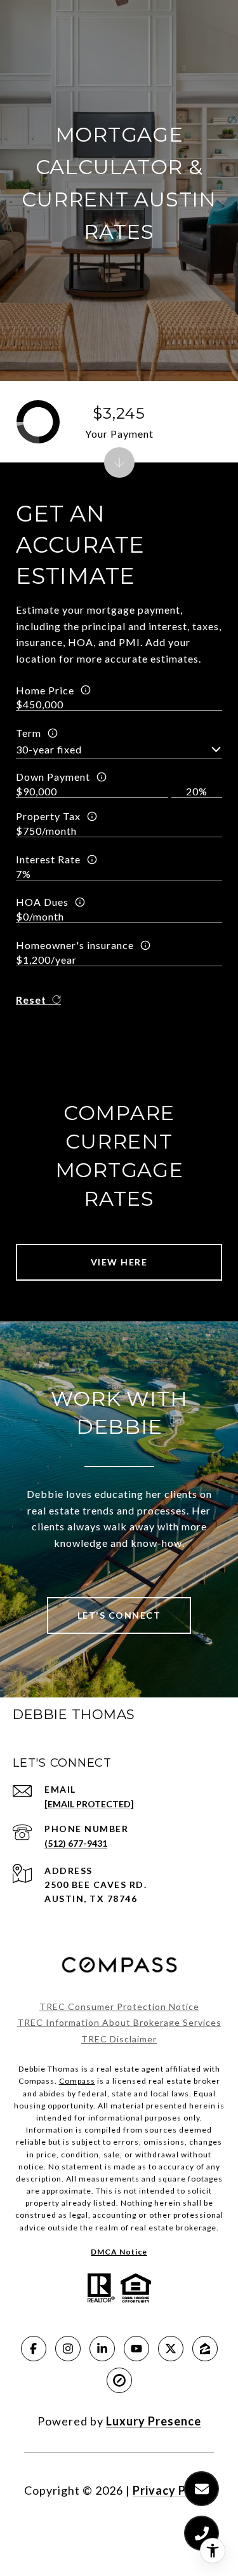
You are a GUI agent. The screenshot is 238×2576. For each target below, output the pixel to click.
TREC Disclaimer (119, 2039)
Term (29, 733)
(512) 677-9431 (76, 1843)
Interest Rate (48, 859)
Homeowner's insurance (75, 945)
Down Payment (53, 777)
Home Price (45, 690)
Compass (77, 2081)
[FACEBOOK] (34, 2349)
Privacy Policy (173, 2490)
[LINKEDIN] (102, 2349)
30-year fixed (49, 749)
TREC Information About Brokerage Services (119, 2022)
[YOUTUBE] (136, 2349)
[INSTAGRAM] (68, 2349)
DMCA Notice (119, 2252)
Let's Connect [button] (119, 1615)
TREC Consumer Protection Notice (119, 2006)
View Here (119, 1262)
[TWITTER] (171, 2349)
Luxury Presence (154, 2421)
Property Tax (48, 816)
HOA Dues (42, 902)
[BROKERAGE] (119, 2380)
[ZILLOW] (205, 2349)
